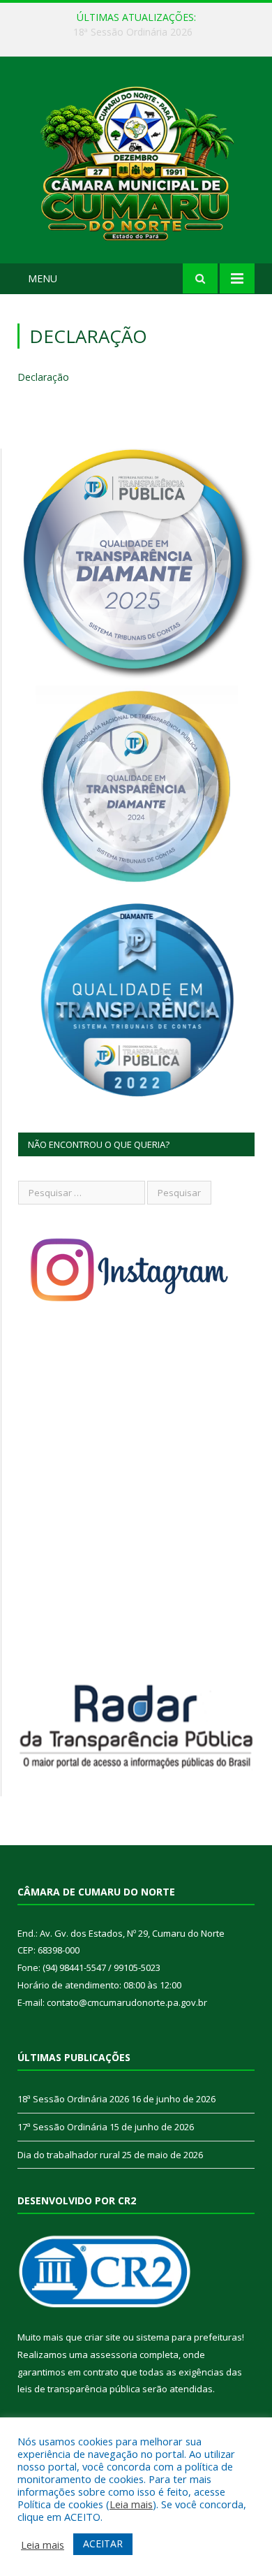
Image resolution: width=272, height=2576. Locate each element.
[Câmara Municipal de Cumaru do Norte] (136, 162)
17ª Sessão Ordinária (133, 32)
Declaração (43, 377)
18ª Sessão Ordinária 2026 (73, 2099)
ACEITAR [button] (103, 2544)
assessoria (114, 2355)
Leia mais (131, 2504)
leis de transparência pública (79, 2389)
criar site (103, 2337)
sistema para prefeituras (189, 2337)
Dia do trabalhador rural (69, 2155)
